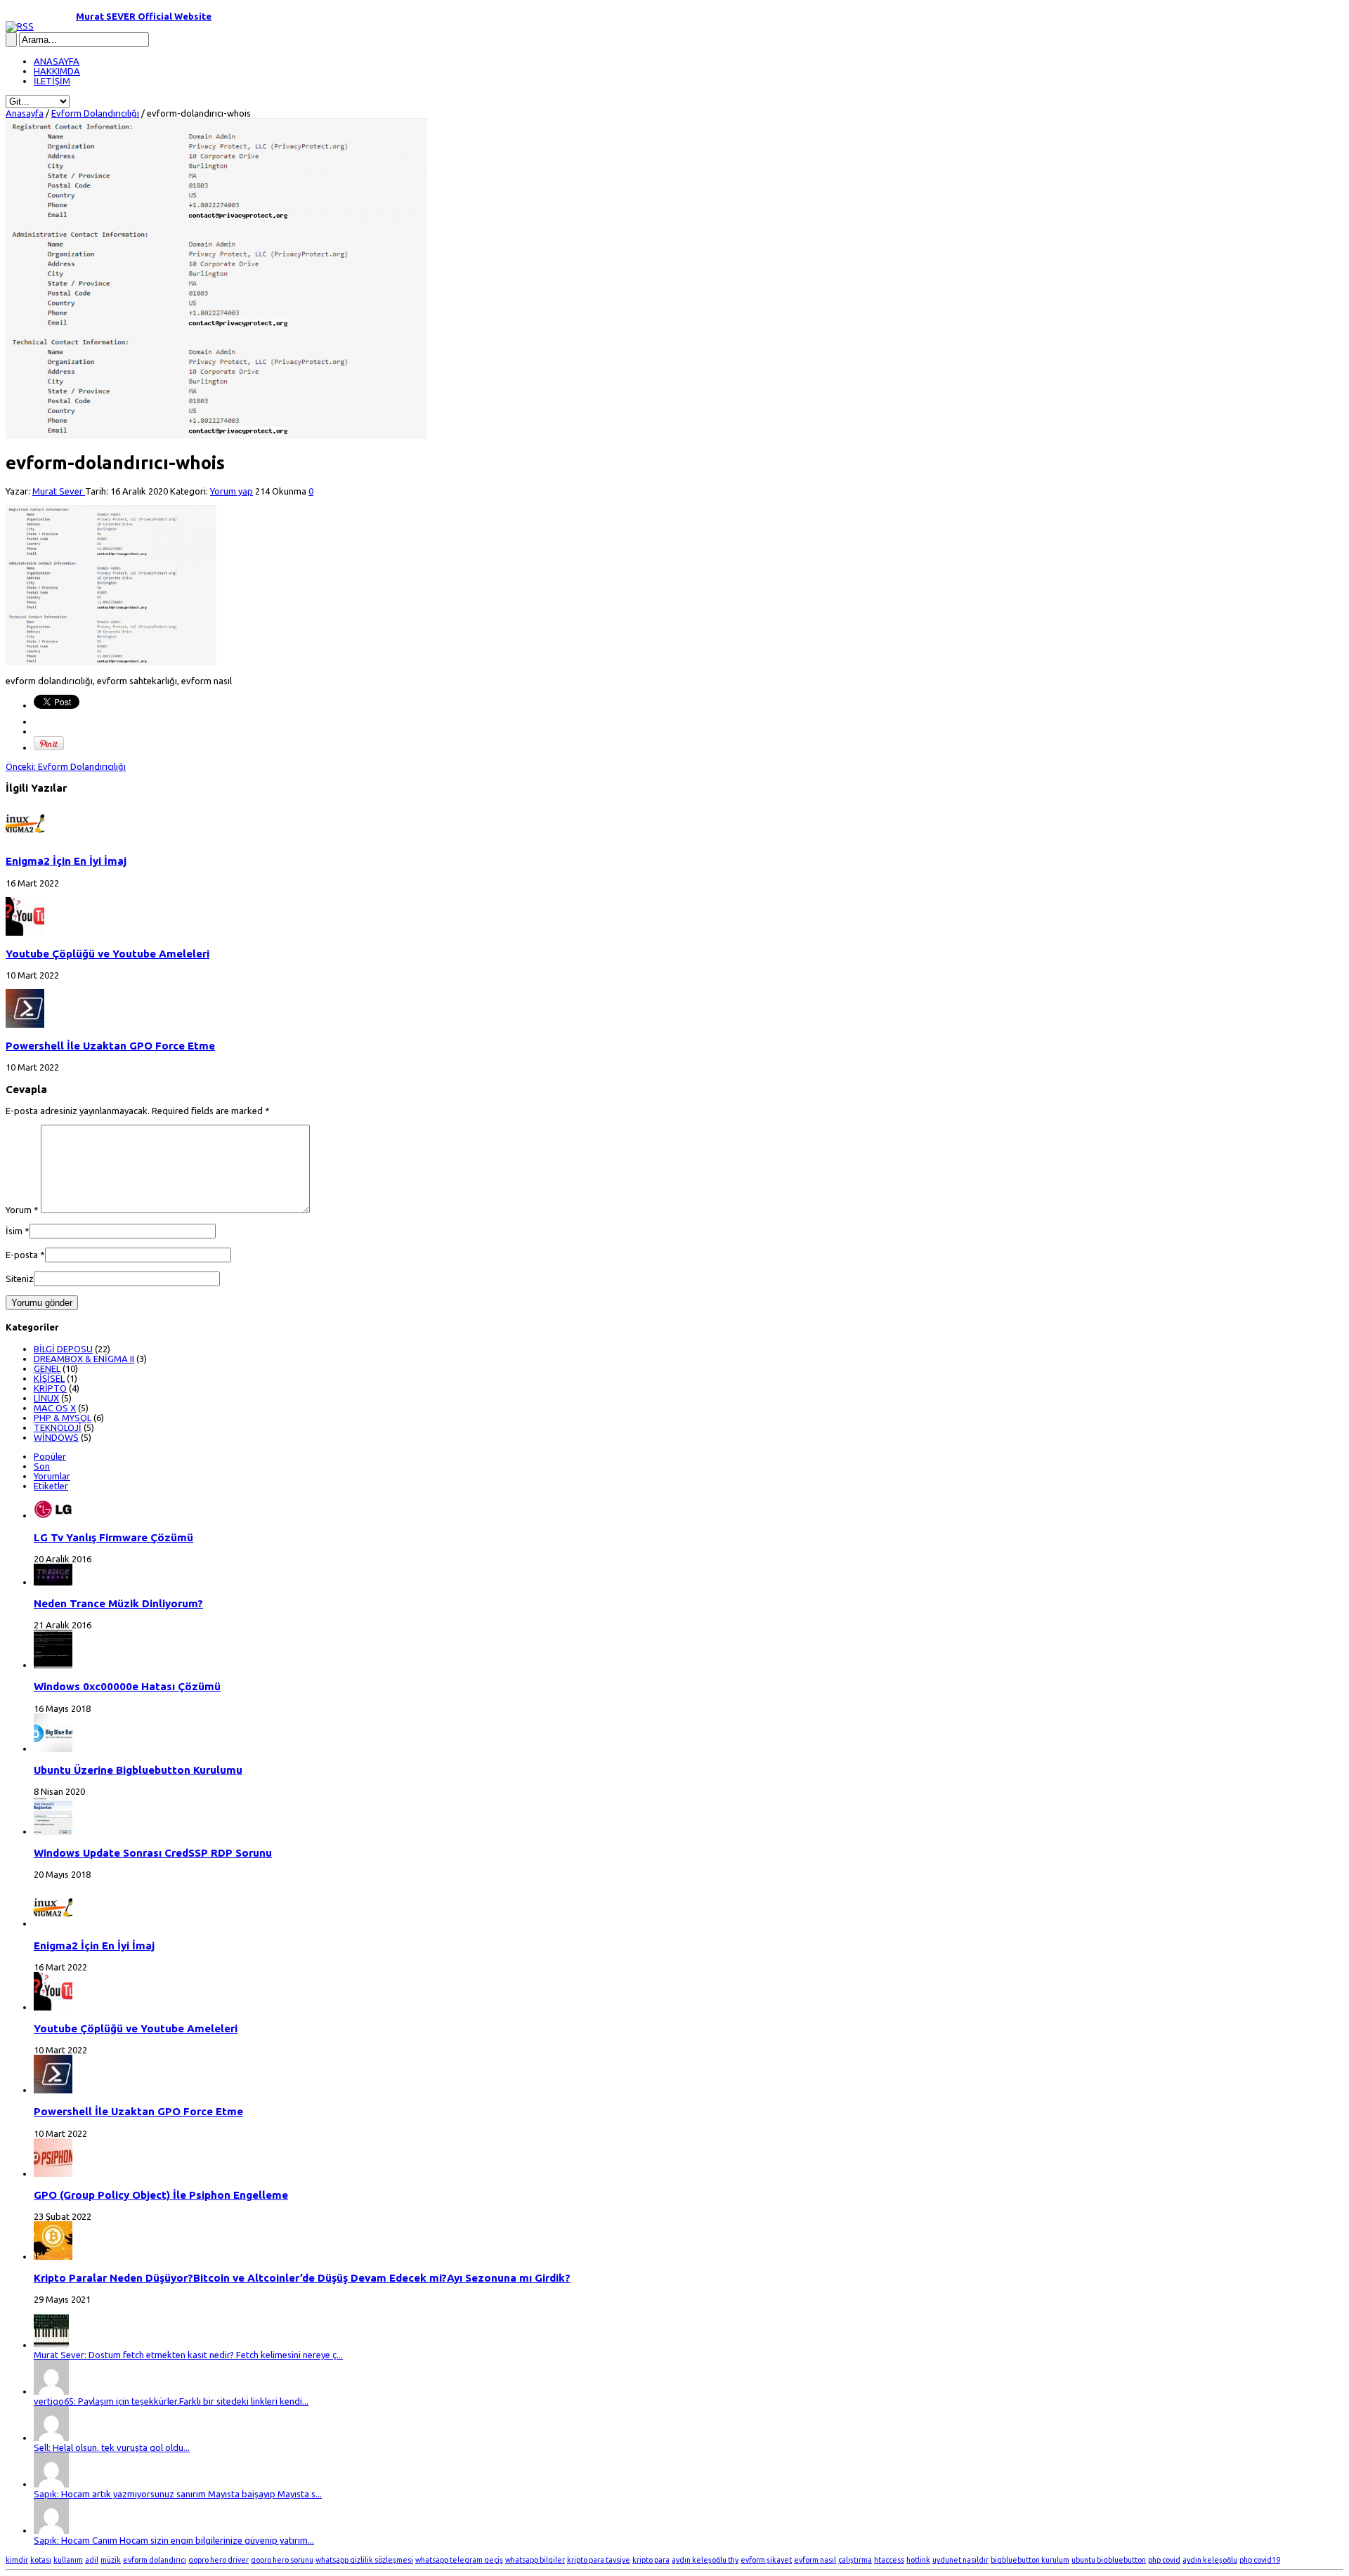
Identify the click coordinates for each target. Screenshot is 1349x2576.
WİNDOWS (56, 1437)
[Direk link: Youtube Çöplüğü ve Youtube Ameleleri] (25, 932)
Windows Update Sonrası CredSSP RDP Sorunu (153, 1853)
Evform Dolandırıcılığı (95, 113)
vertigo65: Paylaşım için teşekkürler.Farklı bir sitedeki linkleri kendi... (171, 2401)
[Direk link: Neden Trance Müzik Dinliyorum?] (53, 1582)
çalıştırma (855, 2560)
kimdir (17, 2560)
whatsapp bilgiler (535, 2560)
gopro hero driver (219, 2560)
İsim (14, 1231)
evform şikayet (766, 2560)
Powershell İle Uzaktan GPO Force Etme (110, 1046)
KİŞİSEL (49, 1378)
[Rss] (20, 26)
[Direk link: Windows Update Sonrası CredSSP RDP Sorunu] (53, 1831)
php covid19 (1260, 2560)
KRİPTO (50, 1388)
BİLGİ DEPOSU (63, 1349)
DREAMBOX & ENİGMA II (84, 1359)
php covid (1164, 2560)
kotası (41, 2560)
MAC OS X (55, 1408)
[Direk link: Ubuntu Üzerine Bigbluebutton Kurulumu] (53, 1748)
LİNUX (46, 1398)
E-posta (22, 1255)
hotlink (918, 2560)
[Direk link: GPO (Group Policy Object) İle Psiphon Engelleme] (53, 2173)
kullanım (68, 2560)
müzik (111, 2560)
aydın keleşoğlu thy (705, 2560)
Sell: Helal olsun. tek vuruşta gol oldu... (112, 2447)
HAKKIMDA (57, 71)
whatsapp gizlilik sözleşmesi (364, 2560)
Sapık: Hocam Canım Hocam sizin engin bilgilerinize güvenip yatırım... (174, 2540)
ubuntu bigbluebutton (1109, 2560)
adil (92, 2560)
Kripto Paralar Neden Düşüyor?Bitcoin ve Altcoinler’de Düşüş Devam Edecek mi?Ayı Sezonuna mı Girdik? (302, 2278)
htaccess (889, 2560)
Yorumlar (52, 1476)
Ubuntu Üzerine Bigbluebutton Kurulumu (138, 1770)
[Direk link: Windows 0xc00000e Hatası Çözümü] (53, 1665)
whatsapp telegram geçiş (459, 2560)
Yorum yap (232, 491)
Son (42, 1466)
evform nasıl (815, 2560)
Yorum (22, 1210)
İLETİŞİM (52, 81)
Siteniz (20, 1279)
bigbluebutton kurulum (1030, 2560)
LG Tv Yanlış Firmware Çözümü (113, 1537)
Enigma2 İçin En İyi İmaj (66, 861)
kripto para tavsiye (599, 2560)
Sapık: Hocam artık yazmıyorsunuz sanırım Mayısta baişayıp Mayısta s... (178, 2494)
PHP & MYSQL (63, 1418)
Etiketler (51, 1486)
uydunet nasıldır (960, 2560)
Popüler (50, 1456)
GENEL (47, 1368)
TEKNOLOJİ (58, 1427)
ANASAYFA (57, 61)
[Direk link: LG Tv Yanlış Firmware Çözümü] (53, 1515)
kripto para (651, 2560)
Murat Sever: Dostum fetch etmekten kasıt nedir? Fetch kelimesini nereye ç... (188, 2355)
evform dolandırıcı (155, 2560)
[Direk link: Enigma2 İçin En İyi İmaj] (25, 839)
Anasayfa (25, 113)
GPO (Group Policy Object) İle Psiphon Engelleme (161, 2195)
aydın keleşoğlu (1210, 2560)
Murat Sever (59, 491)
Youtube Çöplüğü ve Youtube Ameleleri (107, 954)
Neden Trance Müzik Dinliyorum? (118, 1603)
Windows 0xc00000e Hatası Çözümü (127, 1686)
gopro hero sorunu (282, 2560)
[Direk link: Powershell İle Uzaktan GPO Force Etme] (25, 1024)
